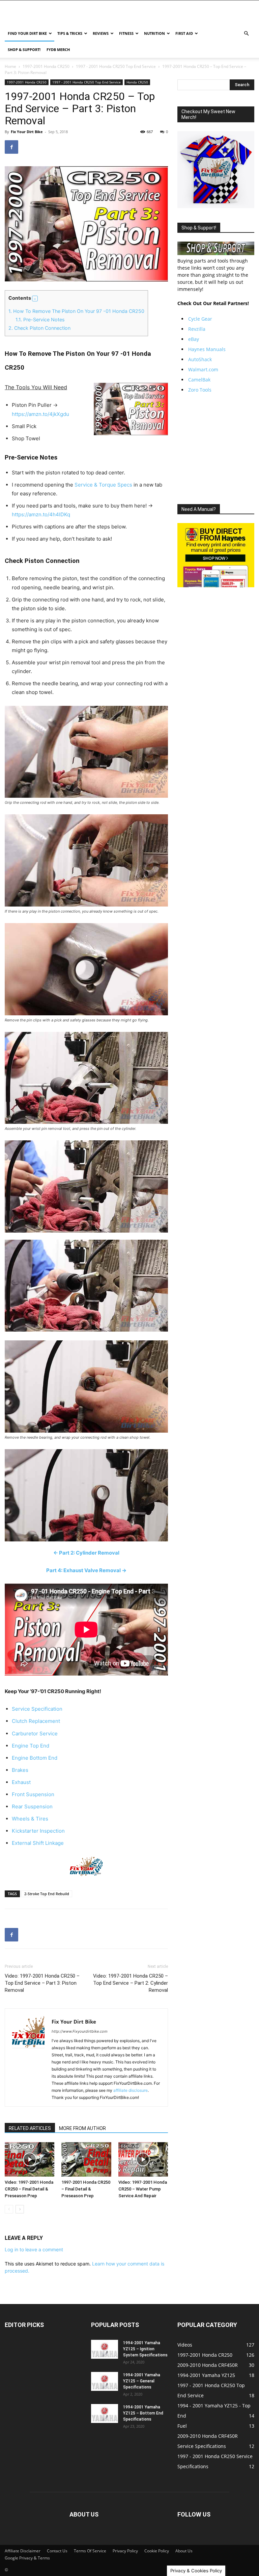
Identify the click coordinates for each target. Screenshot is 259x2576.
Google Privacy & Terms (27, 2558)
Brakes (20, 1770)
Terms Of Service (90, 2551)
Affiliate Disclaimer (23, 2551)
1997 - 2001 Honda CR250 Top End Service (116, 66)
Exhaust (21, 1782)
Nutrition (154, 33)
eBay (194, 339)
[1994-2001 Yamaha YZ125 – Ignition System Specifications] (105, 2349)
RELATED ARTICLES (30, 2128)
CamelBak (199, 380)
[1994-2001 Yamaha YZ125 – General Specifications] (105, 2381)
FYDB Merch (58, 49)
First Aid (184, 33)
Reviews (101, 33)
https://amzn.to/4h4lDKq (41, 514)
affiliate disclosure (131, 2090)
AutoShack (200, 359)
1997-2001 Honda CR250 (46, 66)
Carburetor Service (35, 1733)
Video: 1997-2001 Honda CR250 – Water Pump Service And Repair (143, 2189)
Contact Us (57, 2551)
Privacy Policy (125, 2551)
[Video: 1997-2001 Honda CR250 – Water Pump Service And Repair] (143, 2159)
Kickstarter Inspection (38, 1831)
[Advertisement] (218, 449)
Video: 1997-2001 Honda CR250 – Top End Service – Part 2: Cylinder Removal (131, 1983)
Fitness (126, 33)
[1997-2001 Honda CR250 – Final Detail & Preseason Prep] (86, 2159)
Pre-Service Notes (40, 319)
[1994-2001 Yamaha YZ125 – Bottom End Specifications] (105, 2413)
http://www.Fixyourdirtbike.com (80, 2031)
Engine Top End (31, 1746)
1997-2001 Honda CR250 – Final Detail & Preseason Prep (86, 2189)
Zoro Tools (200, 390)
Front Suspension (33, 1794)
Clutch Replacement (36, 1721)
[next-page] (20, 2209)
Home (10, 66)
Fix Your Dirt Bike (27, 132)
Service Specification (37, 1709)
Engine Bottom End (35, 1758)
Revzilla (197, 329)
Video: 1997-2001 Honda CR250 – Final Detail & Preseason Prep (29, 2189)
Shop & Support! (24, 49)
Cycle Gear (200, 319)
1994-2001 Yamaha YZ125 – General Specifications (142, 2381)
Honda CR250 (137, 82)
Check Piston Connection (39, 328)
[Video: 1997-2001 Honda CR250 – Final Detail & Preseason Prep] (30, 2159)
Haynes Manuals (207, 349)
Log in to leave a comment (34, 2249)
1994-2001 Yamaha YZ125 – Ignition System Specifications (145, 2349)
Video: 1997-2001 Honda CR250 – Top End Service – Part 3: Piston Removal (42, 1983)
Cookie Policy (157, 2551)
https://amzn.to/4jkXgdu (40, 414)
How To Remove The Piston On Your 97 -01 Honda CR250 (76, 311)
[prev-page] (9, 2209)
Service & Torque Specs (103, 485)
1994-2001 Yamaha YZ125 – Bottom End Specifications (143, 2413)
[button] (246, 34)
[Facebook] (11, 147)
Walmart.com (203, 369)
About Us (184, 2551)
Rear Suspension (32, 1806)
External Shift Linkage (38, 1843)
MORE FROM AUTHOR (82, 2128)
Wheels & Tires (30, 1819)
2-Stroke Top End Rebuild (47, 1894)
